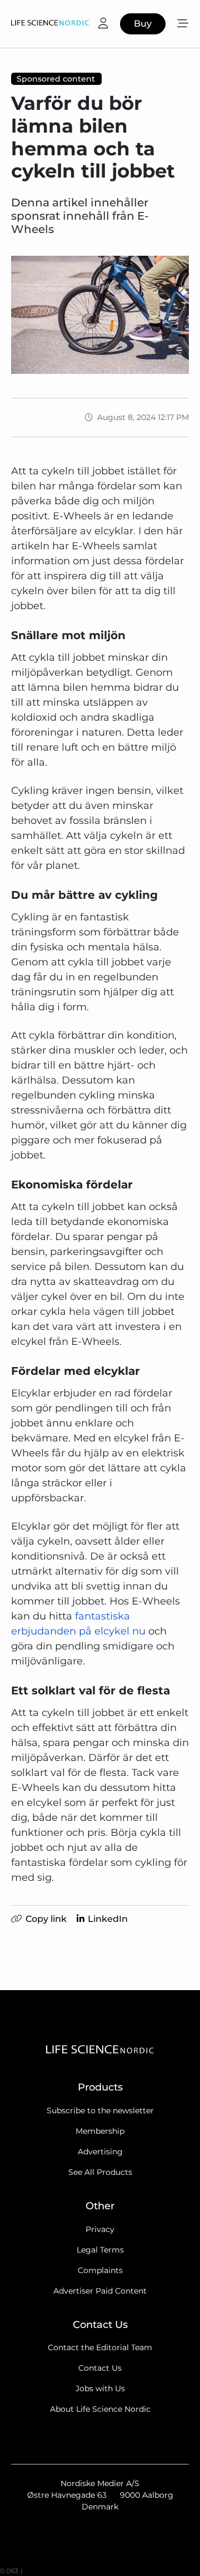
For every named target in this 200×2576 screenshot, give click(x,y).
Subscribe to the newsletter (100, 2111)
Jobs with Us (100, 2388)
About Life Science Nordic (100, 2409)
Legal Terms (100, 2250)
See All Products (100, 2172)
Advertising (100, 2152)
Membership (100, 2131)
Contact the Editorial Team (100, 2347)
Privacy (100, 2229)
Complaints (100, 2270)
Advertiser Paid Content (100, 2291)
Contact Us (100, 2368)
